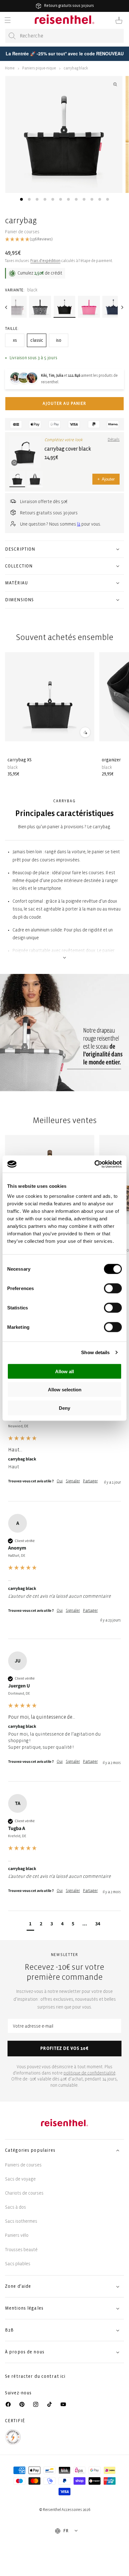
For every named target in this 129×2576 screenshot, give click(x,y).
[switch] (113, 1288)
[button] (8, 20)
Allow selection (65, 1390)
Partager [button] (90, 1481)
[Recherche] (12, 36)
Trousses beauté (21, 2250)
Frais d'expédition (45, 261)
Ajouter (106, 479)
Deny (64, 1408)
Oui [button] (60, 1481)
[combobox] (64, 36)
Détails (114, 440)
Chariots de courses (24, 2193)
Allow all (64, 1371)
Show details (95, 1352)
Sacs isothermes (21, 2221)
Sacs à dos (15, 2207)
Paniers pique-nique (39, 68)
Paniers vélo (17, 2235)
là (79, 524)
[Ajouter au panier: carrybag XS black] (85, 732)
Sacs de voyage (20, 2179)
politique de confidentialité (90, 2073)
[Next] (122, 307)
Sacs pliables (18, 2264)
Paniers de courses (23, 2165)
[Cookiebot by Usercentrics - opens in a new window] (94, 1164)
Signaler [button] (73, 1481)
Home (10, 68)
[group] (64, 1443)
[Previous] (7, 307)
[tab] (21, 199)
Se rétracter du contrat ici (35, 2376)
